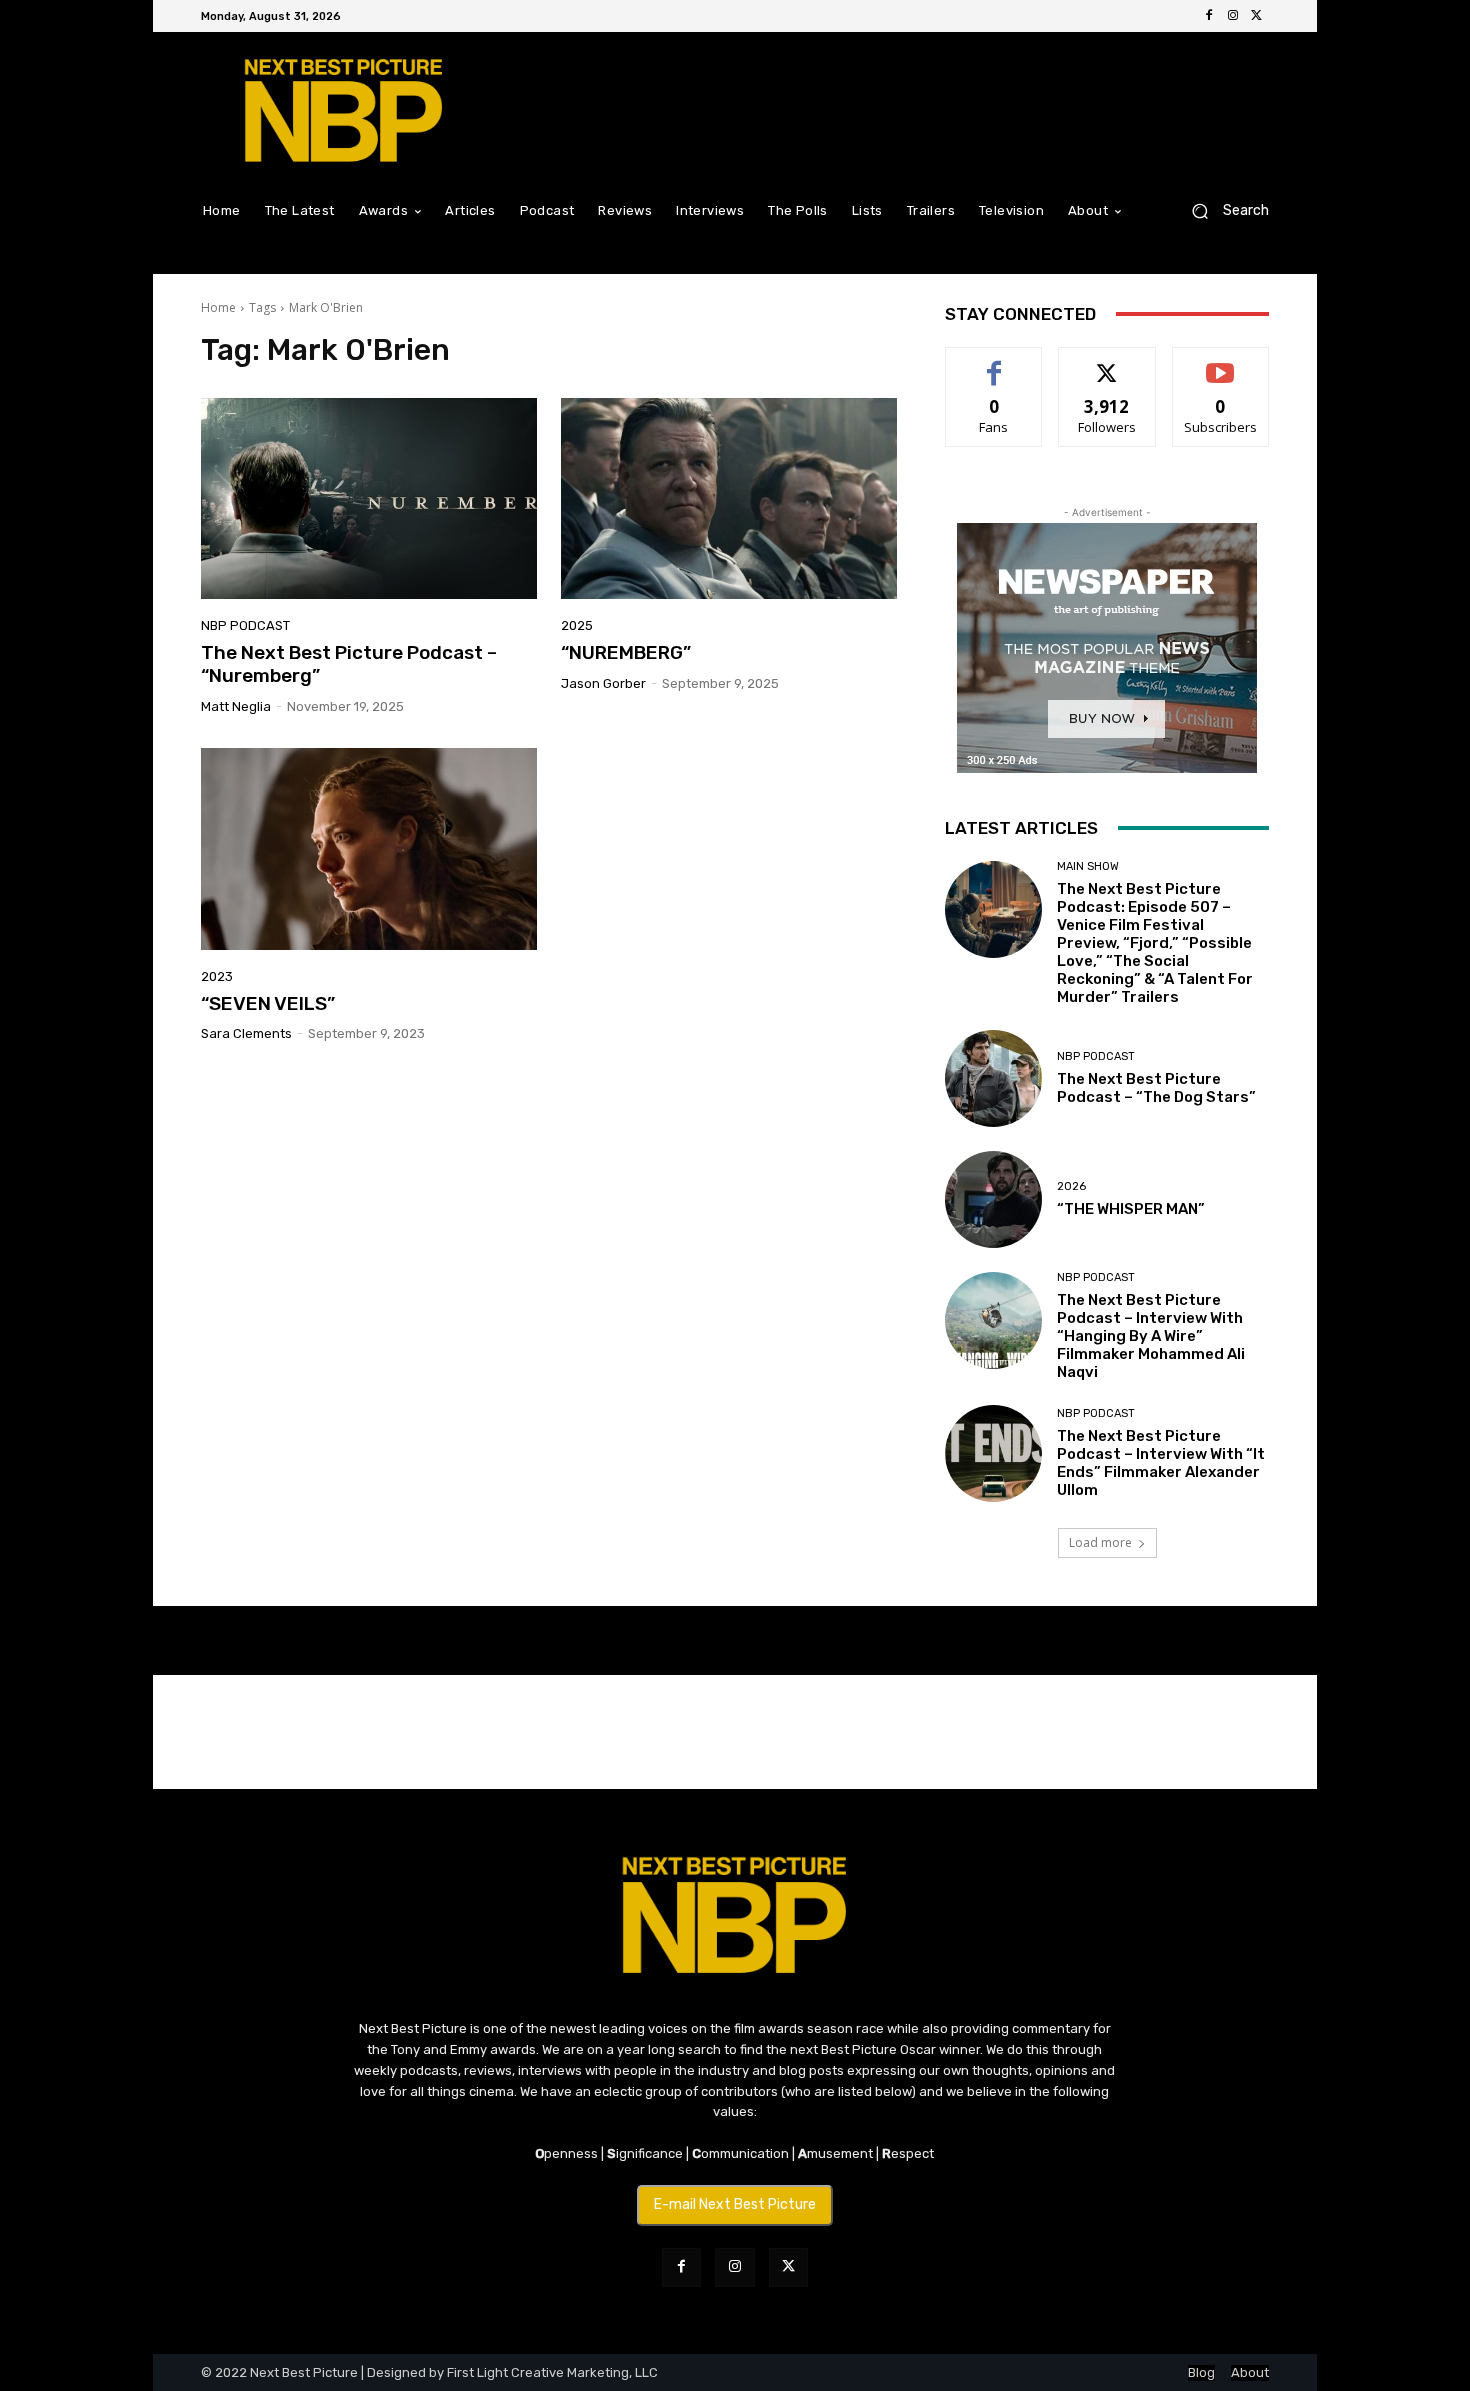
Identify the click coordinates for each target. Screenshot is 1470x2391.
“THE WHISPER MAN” (1131, 1209)
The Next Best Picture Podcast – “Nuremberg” (349, 664)
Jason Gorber (603, 683)
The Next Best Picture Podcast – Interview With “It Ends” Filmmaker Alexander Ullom (1161, 1463)
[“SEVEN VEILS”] (369, 849)
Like (994, 362)
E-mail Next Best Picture (735, 2204)
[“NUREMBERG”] (729, 499)
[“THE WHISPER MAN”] (993, 1199)
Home (218, 307)
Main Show (1088, 866)
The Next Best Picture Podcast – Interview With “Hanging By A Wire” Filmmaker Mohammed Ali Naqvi (1151, 1336)
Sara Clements (246, 1033)
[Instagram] (1233, 16)
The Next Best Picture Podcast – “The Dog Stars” (1156, 1088)
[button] (1222, 210)
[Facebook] (1209, 16)
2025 (577, 625)
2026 (1071, 1186)
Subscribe (1221, 362)
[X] (1257, 16)
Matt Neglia (236, 706)
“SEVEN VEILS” (268, 1003)
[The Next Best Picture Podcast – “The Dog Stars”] (993, 1078)
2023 (217, 976)
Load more (1100, 1542)
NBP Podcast (245, 625)
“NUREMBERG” (626, 652)
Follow (1107, 362)
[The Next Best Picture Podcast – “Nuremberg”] (369, 499)
